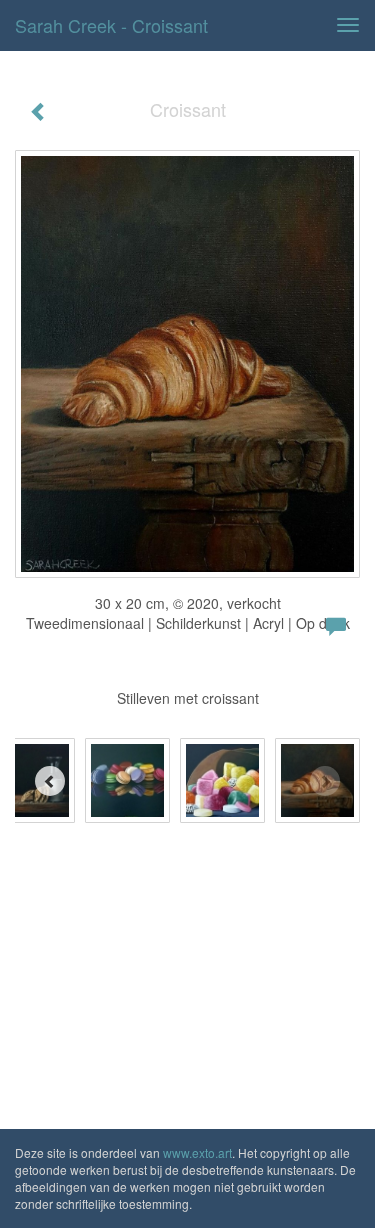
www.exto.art (197, 1152)
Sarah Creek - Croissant (111, 25)
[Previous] (50, 781)
